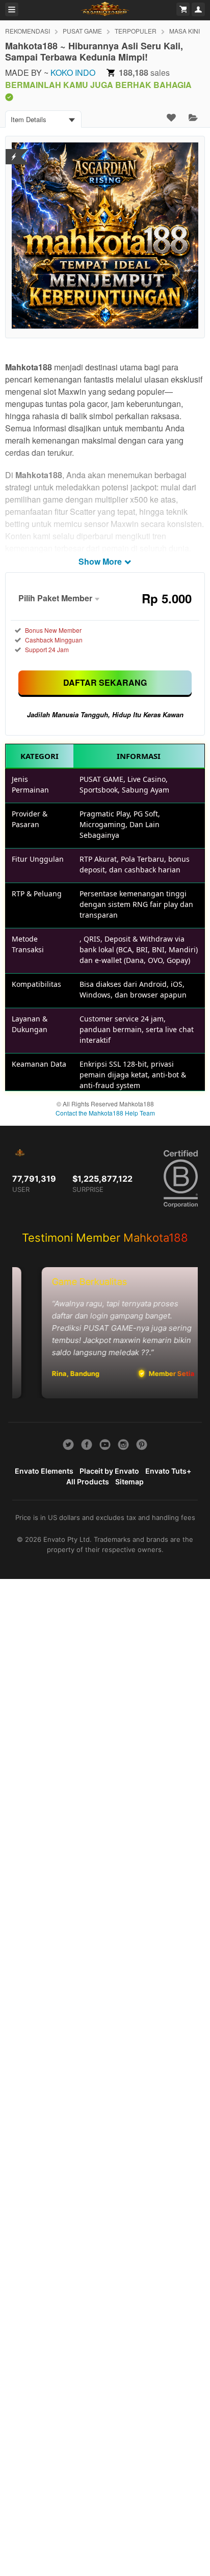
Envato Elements (44, 1471)
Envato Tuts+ (168, 1471)
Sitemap (129, 1482)
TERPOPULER (136, 31)
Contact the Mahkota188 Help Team (105, 1113)
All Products (88, 1482)
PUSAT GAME (82, 31)
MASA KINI (185, 31)
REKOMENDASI (28, 31)
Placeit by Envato (109, 1471)
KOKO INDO (73, 72)
